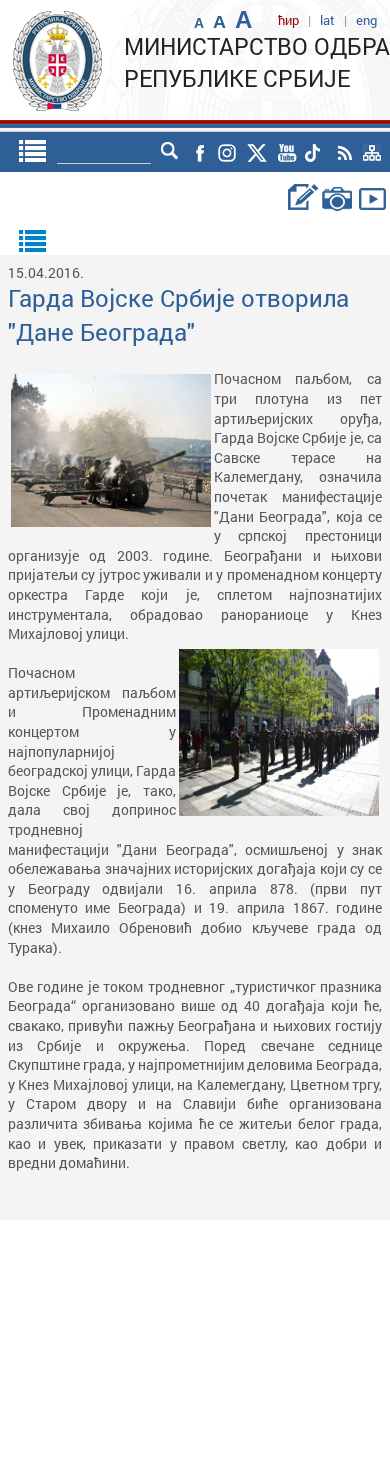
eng (366, 20)
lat (327, 20)
